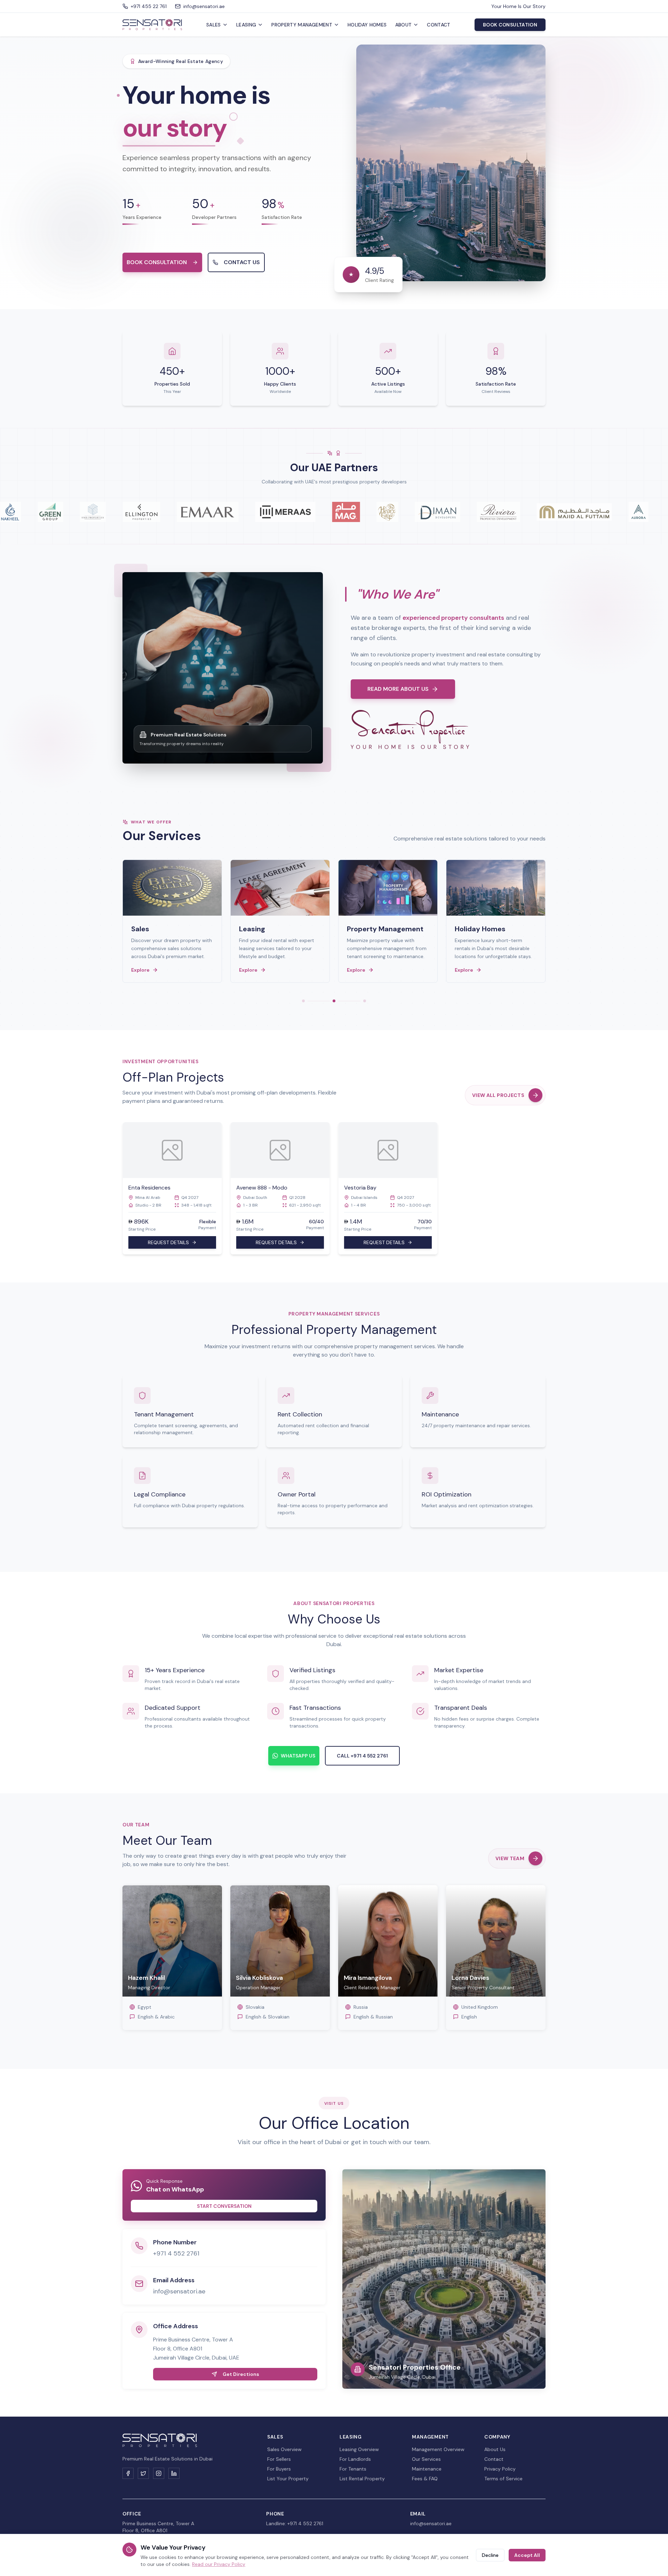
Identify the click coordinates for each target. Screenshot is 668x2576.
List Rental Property (362, 2479)
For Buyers (279, 2469)
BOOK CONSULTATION (157, 262)
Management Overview (438, 2449)
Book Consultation (510, 25)
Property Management (302, 25)
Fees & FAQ (425, 2479)
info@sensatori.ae (179, 2291)
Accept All (527, 2555)
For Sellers (279, 2459)
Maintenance (427, 2469)
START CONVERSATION (224, 2206)
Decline (490, 2555)
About (404, 25)
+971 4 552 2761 (176, 2253)
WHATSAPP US (298, 1756)
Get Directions (241, 2374)
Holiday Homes (367, 25)
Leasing (246, 25)
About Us (495, 2449)
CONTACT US (242, 262)
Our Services (426, 2459)
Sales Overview (284, 2449)
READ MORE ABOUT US (398, 689)
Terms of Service (503, 2479)
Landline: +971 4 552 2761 (295, 2523)
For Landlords (355, 2459)
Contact (439, 25)
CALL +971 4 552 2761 (362, 1756)
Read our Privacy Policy (219, 2564)
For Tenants (353, 2469)
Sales (214, 25)
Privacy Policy (500, 2469)
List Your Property (288, 2479)
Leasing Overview (359, 2449)
